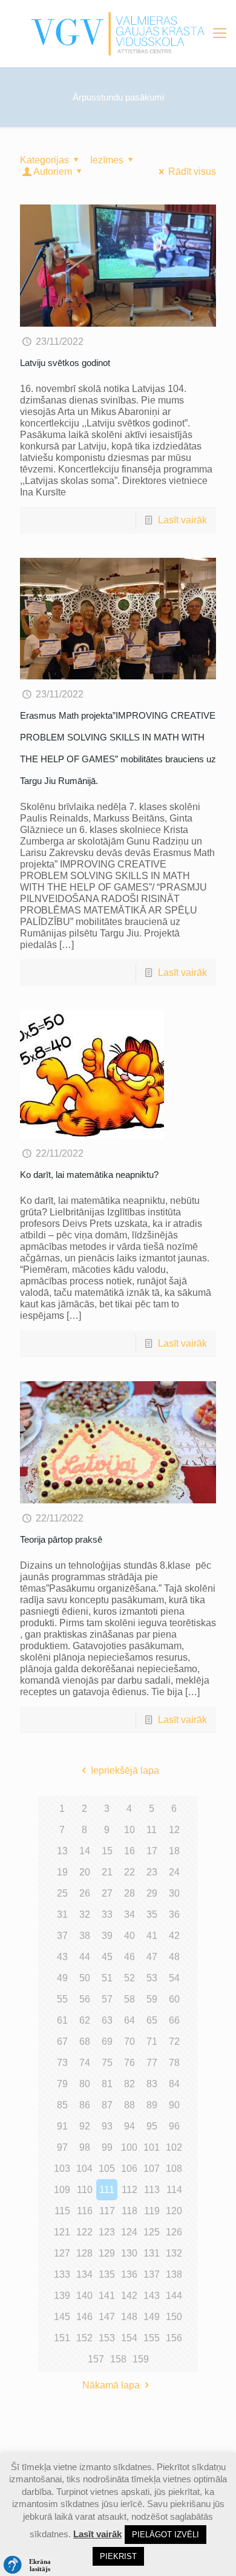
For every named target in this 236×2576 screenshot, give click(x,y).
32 (85, 1914)
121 (62, 2232)
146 (84, 2317)
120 (174, 2211)
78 (174, 2063)
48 (174, 1957)
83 (152, 2084)
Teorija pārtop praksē (61, 1539)
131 (152, 2253)
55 (62, 1999)
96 (174, 2126)
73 (62, 2063)
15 (107, 1851)
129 (107, 2253)
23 (152, 1872)
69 (107, 2042)
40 (129, 1936)
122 (84, 2232)
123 (107, 2232)
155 (152, 2338)
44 (85, 1957)
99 (107, 2147)
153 (107, 2338)
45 (107, 1957)
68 (85, 2042)
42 (174, 1936)
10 (129, 1830)
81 (107, 2084)
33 (107, 1914)
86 (85, 2105)
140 (84, 2296)
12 (174, 1830)
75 (107, 2063)
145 (62, 2317)
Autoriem (53, 172)
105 (107, 2169)
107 (152, 2169)
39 (107, 1936)
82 (129, 2084)
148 (129, 2317)
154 (129, 2338)
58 (129, 1999)
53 (152, 1978)
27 (107, 1893)
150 (174, 2317)
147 (107, 2317)
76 (129, 2063)
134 (84, 2274)
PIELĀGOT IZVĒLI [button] (166, 2535)
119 (152, 2211)
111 (107, 2190)
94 (129, 2126)
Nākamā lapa (111, 2385)
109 (62, 2190)
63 (107, 2020)
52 (129, 1978)
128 (84, 2253)
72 (174, 2042)
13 (62, 1851)
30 (174, 1893)
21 (107, 1872)
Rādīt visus (192, 172)
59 (152, 1999)
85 (62, 2105)
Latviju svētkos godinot (65, 363)
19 (62, 1872)
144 (174, 2296)
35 (152, 1914)
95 (152, 2126)
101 (152, 2147)
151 (62, 2338)
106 (129, 2169)
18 (174, 1851)
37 (62, 1936)
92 (85, 2126)
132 (174, 2253)
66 (174, 2020)
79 (62, 2084)
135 (107, 2274)
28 (129, 1893)
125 (152, 2232)
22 (129, 1872)
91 (62, 2126)
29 (152, 1893)
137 (152, 2274)
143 (152, 2296)
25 (62, 1893)
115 (62, 2211)
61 (62, 2020)
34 (129, 1914)
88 (129, 2105)
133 (62, 2274)
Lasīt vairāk (182, 520)
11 (152, 1830)
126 (174, 2232)
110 (85, 2190)
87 (107, 2105)
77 (152, 2063)
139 (62, 2296)
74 (85, 2063)
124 (129, 2232)
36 (174, 1914)
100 (129, 2147)
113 (152, 2190)
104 (84, 2169)
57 (107, 1999)
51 (107, 1978)
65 (152, 2020)
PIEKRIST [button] (118, 2556)
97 (62, 2147)
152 (84, 2338)
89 (152, 2105)
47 (152, 1957)
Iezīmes (107, 160)
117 (107, 2211)
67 (62, 2042)
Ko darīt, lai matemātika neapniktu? (89, 1175)
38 (85, 1936)
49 (62, 1978)
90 (174, 2105)
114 (174, 2190)
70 (129, 2042)
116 (85, 2211)
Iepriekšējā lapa (125, 1770)
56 (85, 1999)
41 (152, 1936)
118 (129, 2211)
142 (129, 2296)
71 (152, 2042)
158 (118, 2359)
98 (85, 2147)
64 (129, 2020)
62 (85, 2020)
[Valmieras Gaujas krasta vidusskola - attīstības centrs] (118, 33)
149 (152, 2317)
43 (62, 1957)
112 (129, 2190)
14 (85, 1851)
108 (174, 2169)
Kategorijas (44, 160)
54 (174, 1978)
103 (62, 2169)
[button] (30, 2565)
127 (62, 2253)
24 (174, 1872)
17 (152, 1851)
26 (85, 1893)
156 (174, 2338)
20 (85, 1872)
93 (107, 2126)
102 (174, 2147)
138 (174, 2274)
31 (62, 1914)
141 (107, 2296)
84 (174, 2084)
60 (174, 1999)
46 (129, 1957)
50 (85, 1978)
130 (129, 2253)
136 (129, 2274)
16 (129, 1851)
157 (96, 2359)
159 (141, 2359)
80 (85, 2084)
